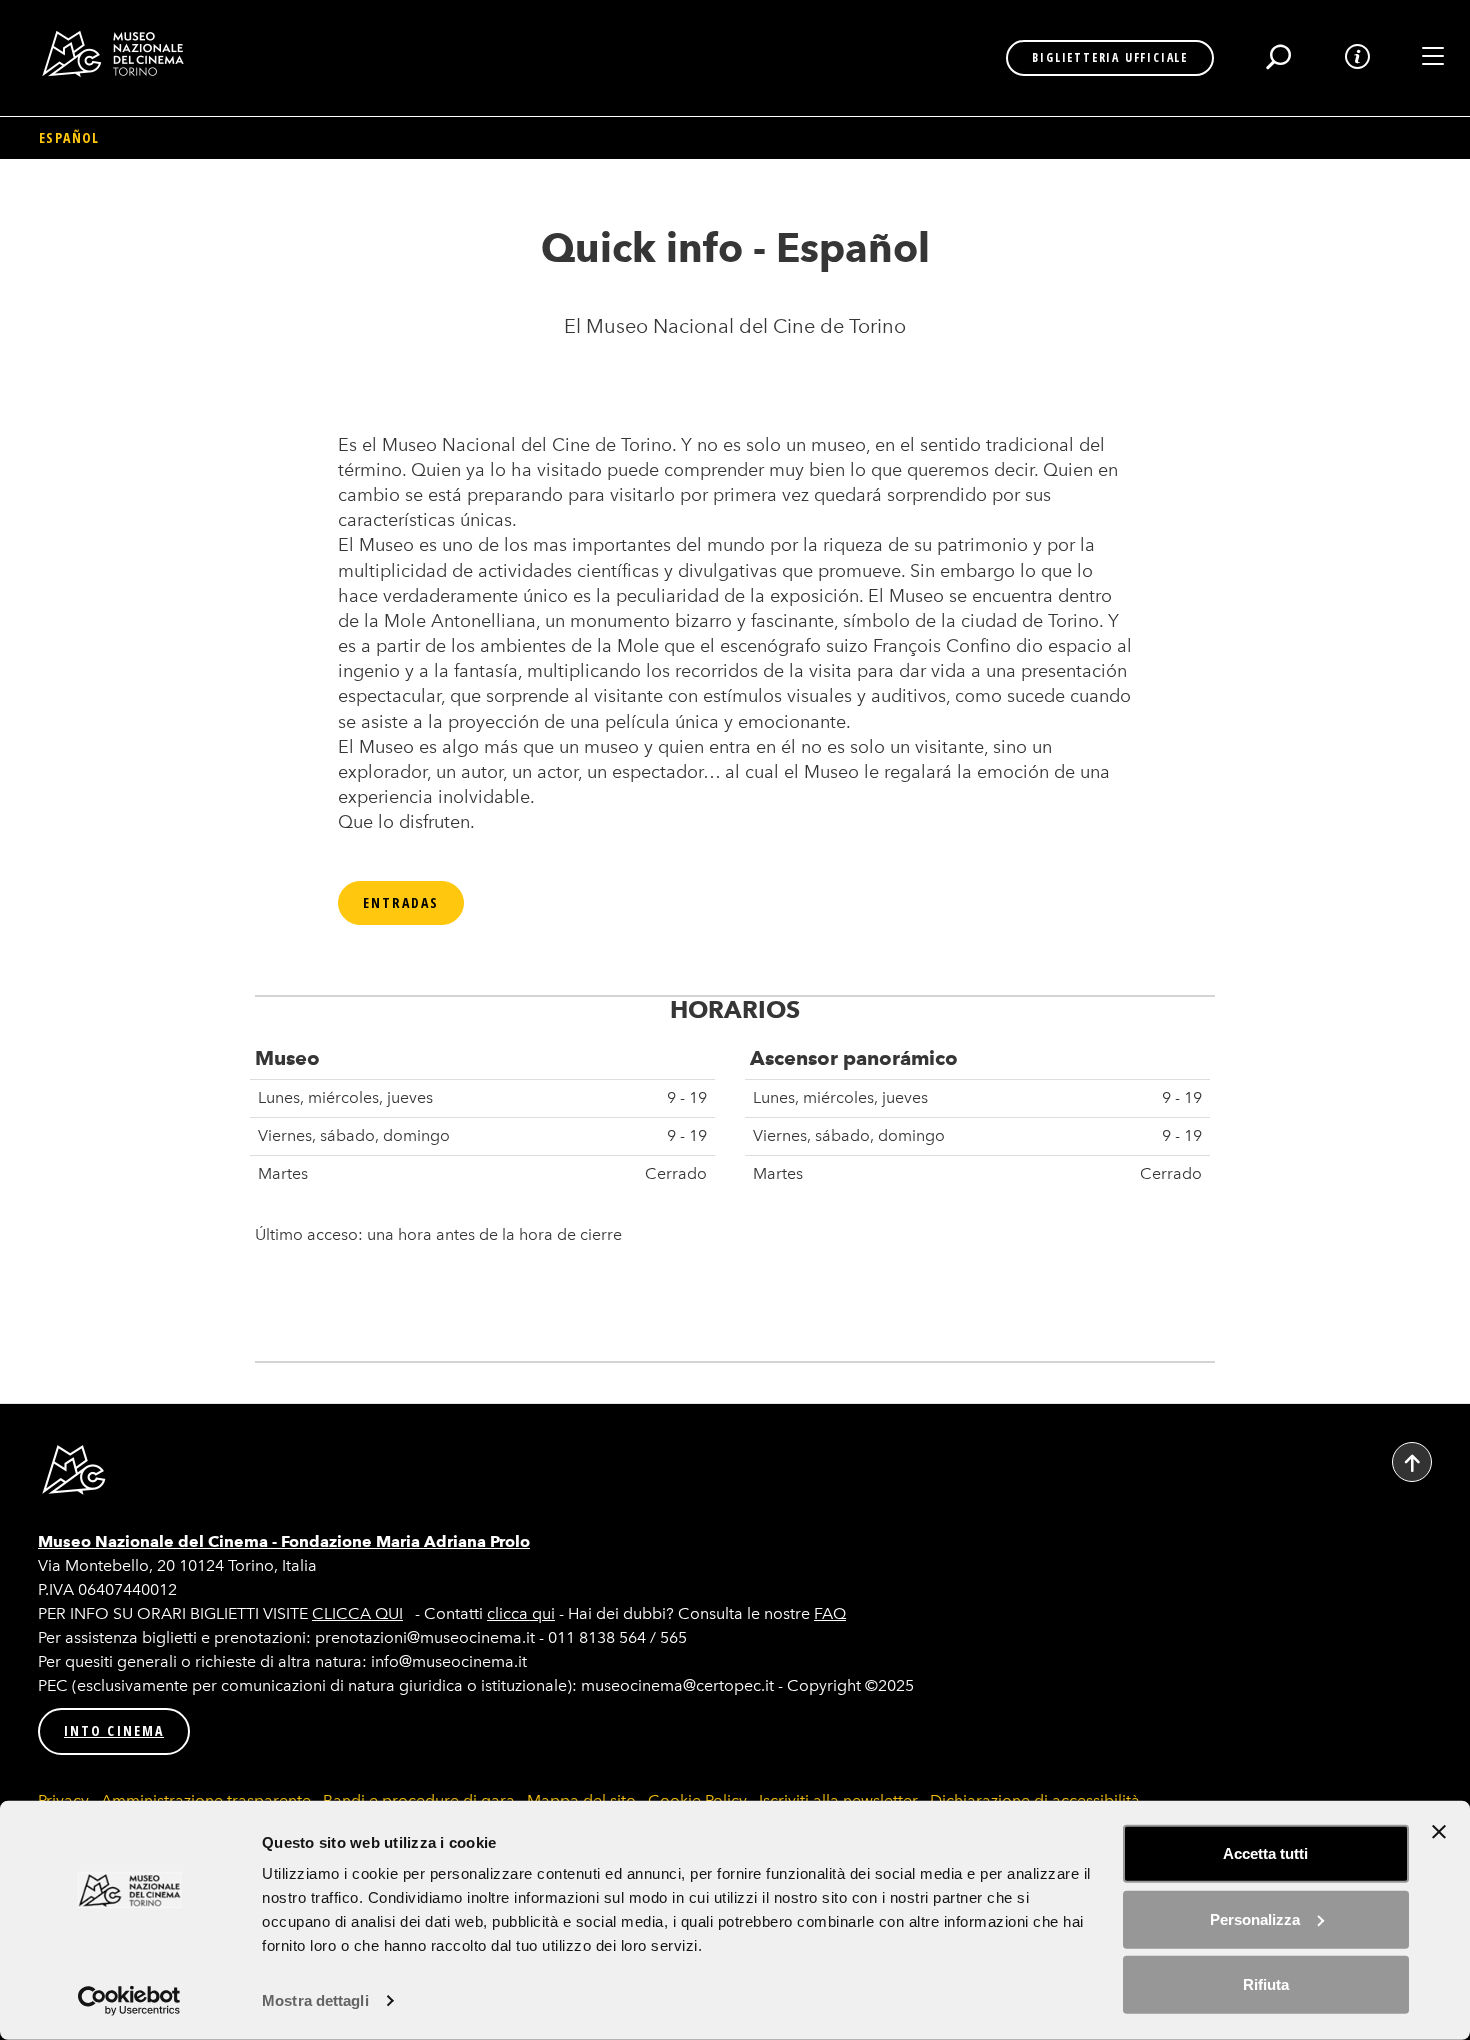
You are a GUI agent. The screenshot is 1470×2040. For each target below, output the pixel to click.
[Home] (120, 54)
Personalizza (1255, 1918)
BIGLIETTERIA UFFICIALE (1110, 57)
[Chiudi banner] (1439, 1832)
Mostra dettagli (315, 2000)
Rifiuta (1266, 1984)
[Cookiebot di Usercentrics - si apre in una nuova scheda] (129, 2001)
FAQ (830, 1613)
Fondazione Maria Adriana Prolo (405, 1541)
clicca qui (521, 1613)
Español (69, 137)
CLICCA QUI (357, 1613)
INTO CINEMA (114, 1730)
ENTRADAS (401, 902)
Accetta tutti (1265, 1853)
